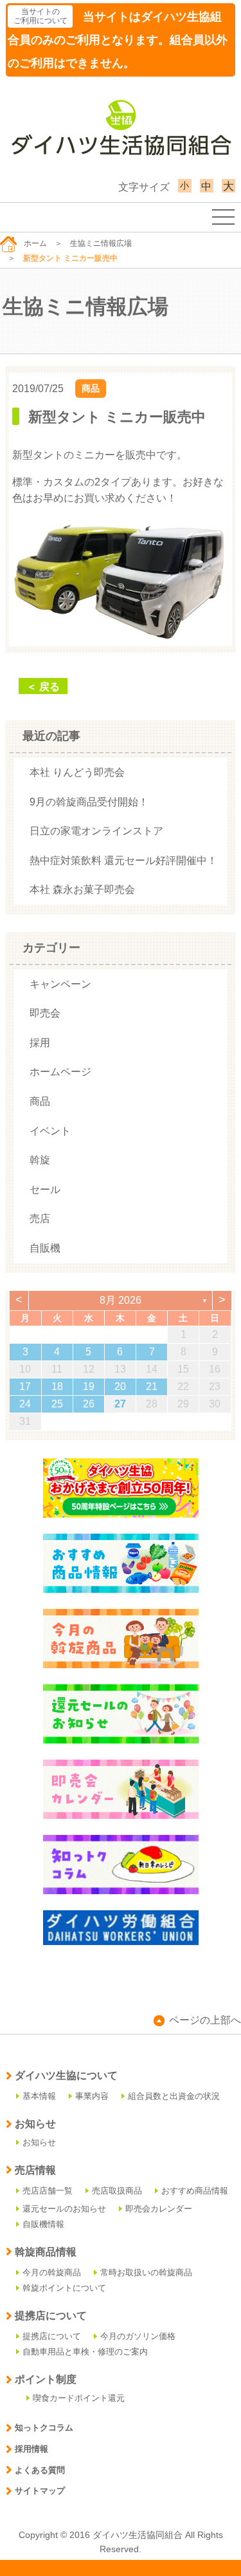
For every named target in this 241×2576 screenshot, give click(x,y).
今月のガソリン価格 (138, 2336)
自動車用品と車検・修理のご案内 (85, 2352)
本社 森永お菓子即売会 (82, 889)
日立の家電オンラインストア (96, 831)
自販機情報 (43, 2224)
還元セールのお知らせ (64, 2209)
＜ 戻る (43, 687)
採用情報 (31, 2449)
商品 (91, 388)
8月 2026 (121, 1300)
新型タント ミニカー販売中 (117, 417)
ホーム (35, 243)
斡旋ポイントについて (64, 2288)
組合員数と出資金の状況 (174, 2096)
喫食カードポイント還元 (79, 2398)
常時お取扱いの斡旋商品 (146, 2272)
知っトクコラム (44, 2428)
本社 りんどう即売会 (77, 772)
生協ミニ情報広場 (101, 243)
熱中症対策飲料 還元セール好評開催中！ (123, 860)
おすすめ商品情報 (195, 2191)
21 (152, 1387)
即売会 (45, 1013)
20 (120, 1387)
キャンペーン (60, 984)
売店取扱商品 (117, 2191)
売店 (40, 1218)
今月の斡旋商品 (52, 2272)
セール (45, 1189)
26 (89, 1404)
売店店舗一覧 (48, 2191)
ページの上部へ (205, 2020)
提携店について (52, 2336)
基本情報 (39, 2096)
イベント (50, 1131)
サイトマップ (40, 2491)
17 (25, 1387)
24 (25, 1404)
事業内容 (92, 2096)
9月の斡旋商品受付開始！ (89, 802)
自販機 (45, 1248)
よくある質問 (40, 2470)
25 (57, 1404)
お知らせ (39, 2142)
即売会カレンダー (159, 2209)
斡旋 (40, 1160)
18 (57, 1387)
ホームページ (60, 1072)
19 (89, 1387)
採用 (40, 1043)
